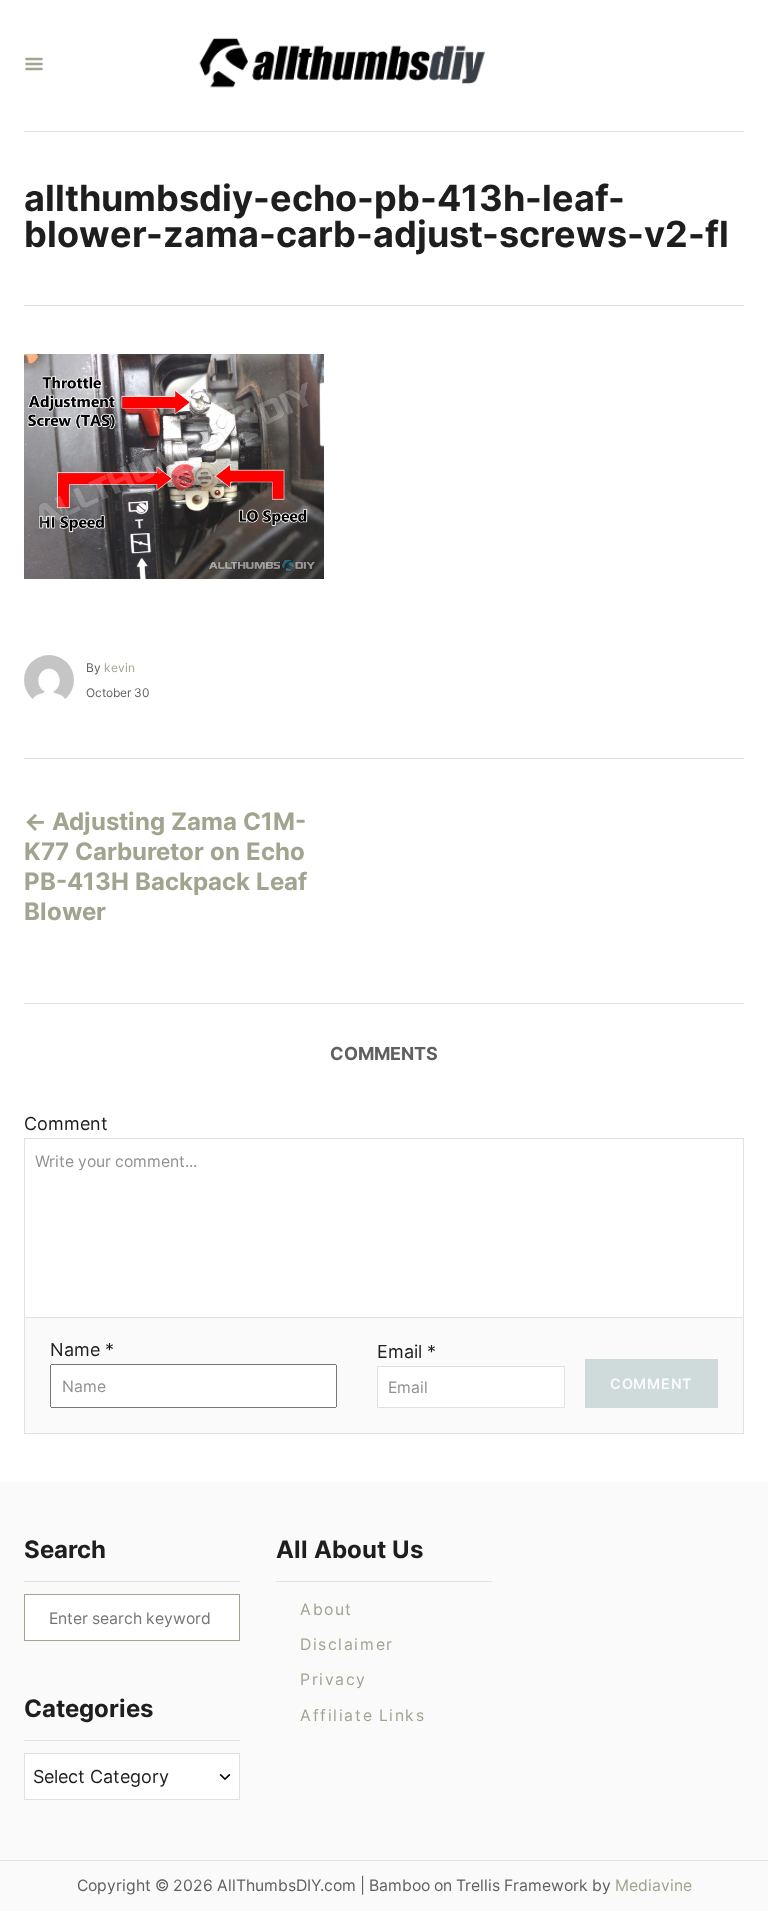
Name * (82, 1349)
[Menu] (34, 65)
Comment (66, 1123)
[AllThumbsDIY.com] (376, 65)
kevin (119, 667)
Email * (406, 1351)
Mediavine (653, 1885)
